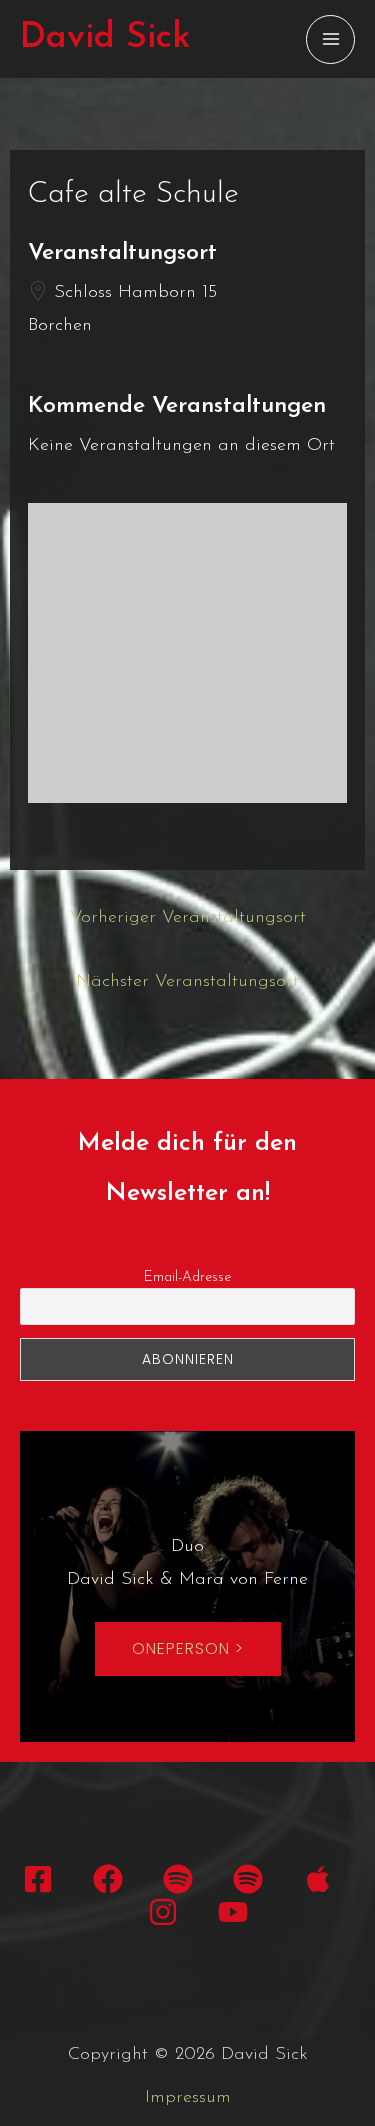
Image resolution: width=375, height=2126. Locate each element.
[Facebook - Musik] (108, 1879)
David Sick (105, 38)
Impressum (188, 2098)
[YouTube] (233, 1912)
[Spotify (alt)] (248, 1879)
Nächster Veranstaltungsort (187, 982)
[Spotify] (178, 1879)
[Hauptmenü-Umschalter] (330, 39)
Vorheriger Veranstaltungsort (188, 918)
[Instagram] (163, 1912)
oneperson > (188, 1648)
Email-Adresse (187, 1277)
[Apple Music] (318, 1879)
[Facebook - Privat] (38, 1879)
